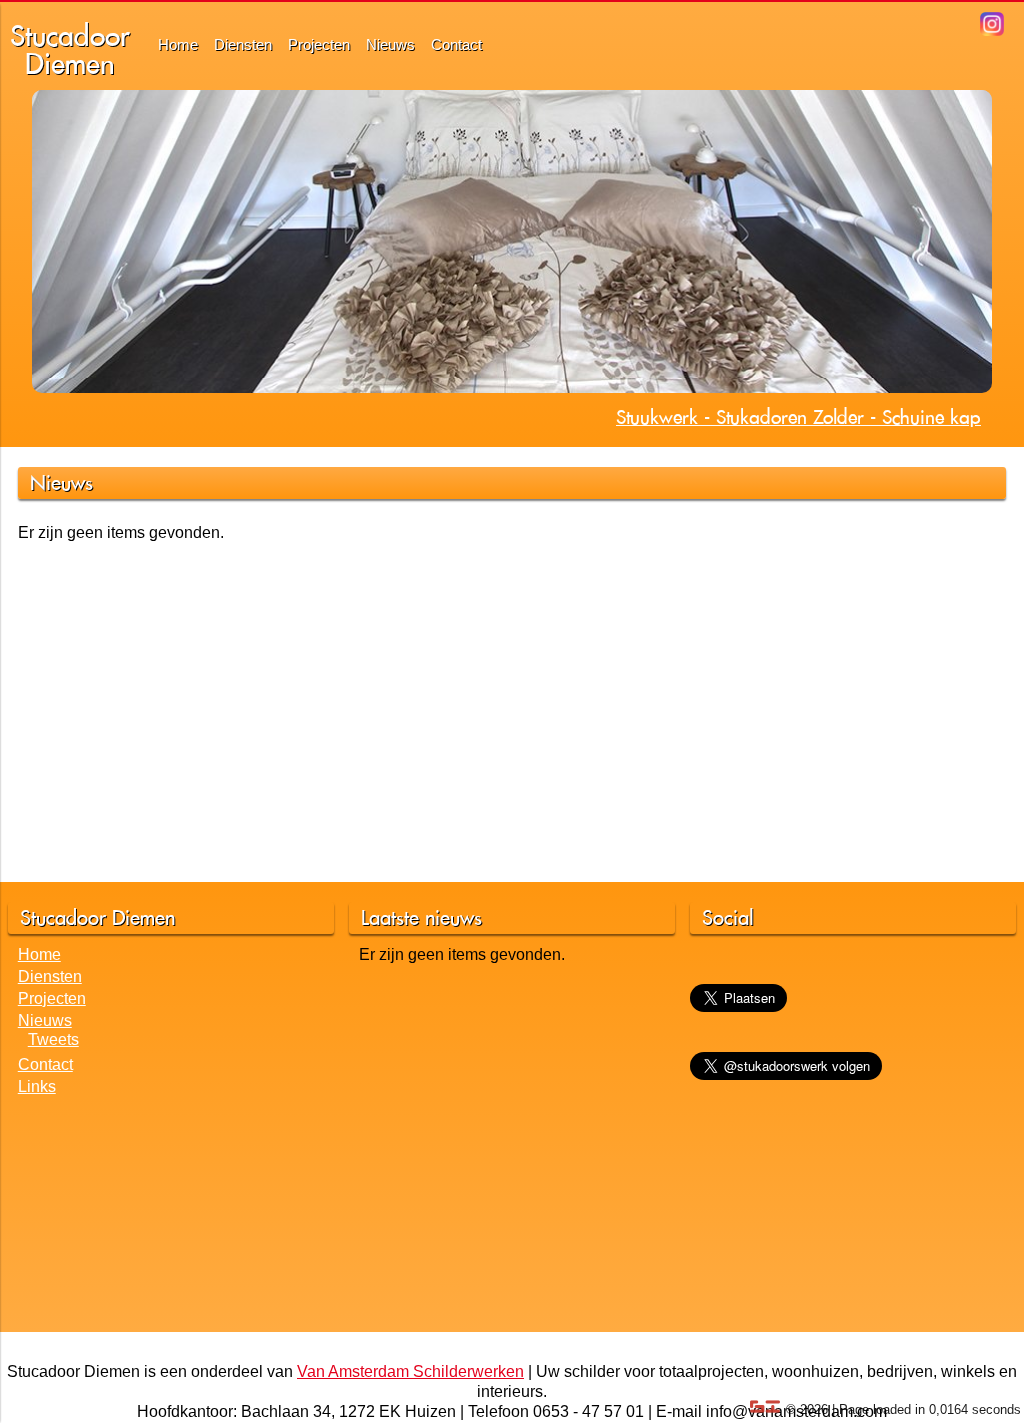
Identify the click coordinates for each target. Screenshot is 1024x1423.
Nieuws (390, 44)
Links (37, 1086)
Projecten (319, 44)
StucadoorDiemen (70, 49)
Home (178, 44)
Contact (456, 44)
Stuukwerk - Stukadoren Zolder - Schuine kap (798, 417)
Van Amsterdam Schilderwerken (410, 1371)
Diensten (243, 44)
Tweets (53, 1039)
